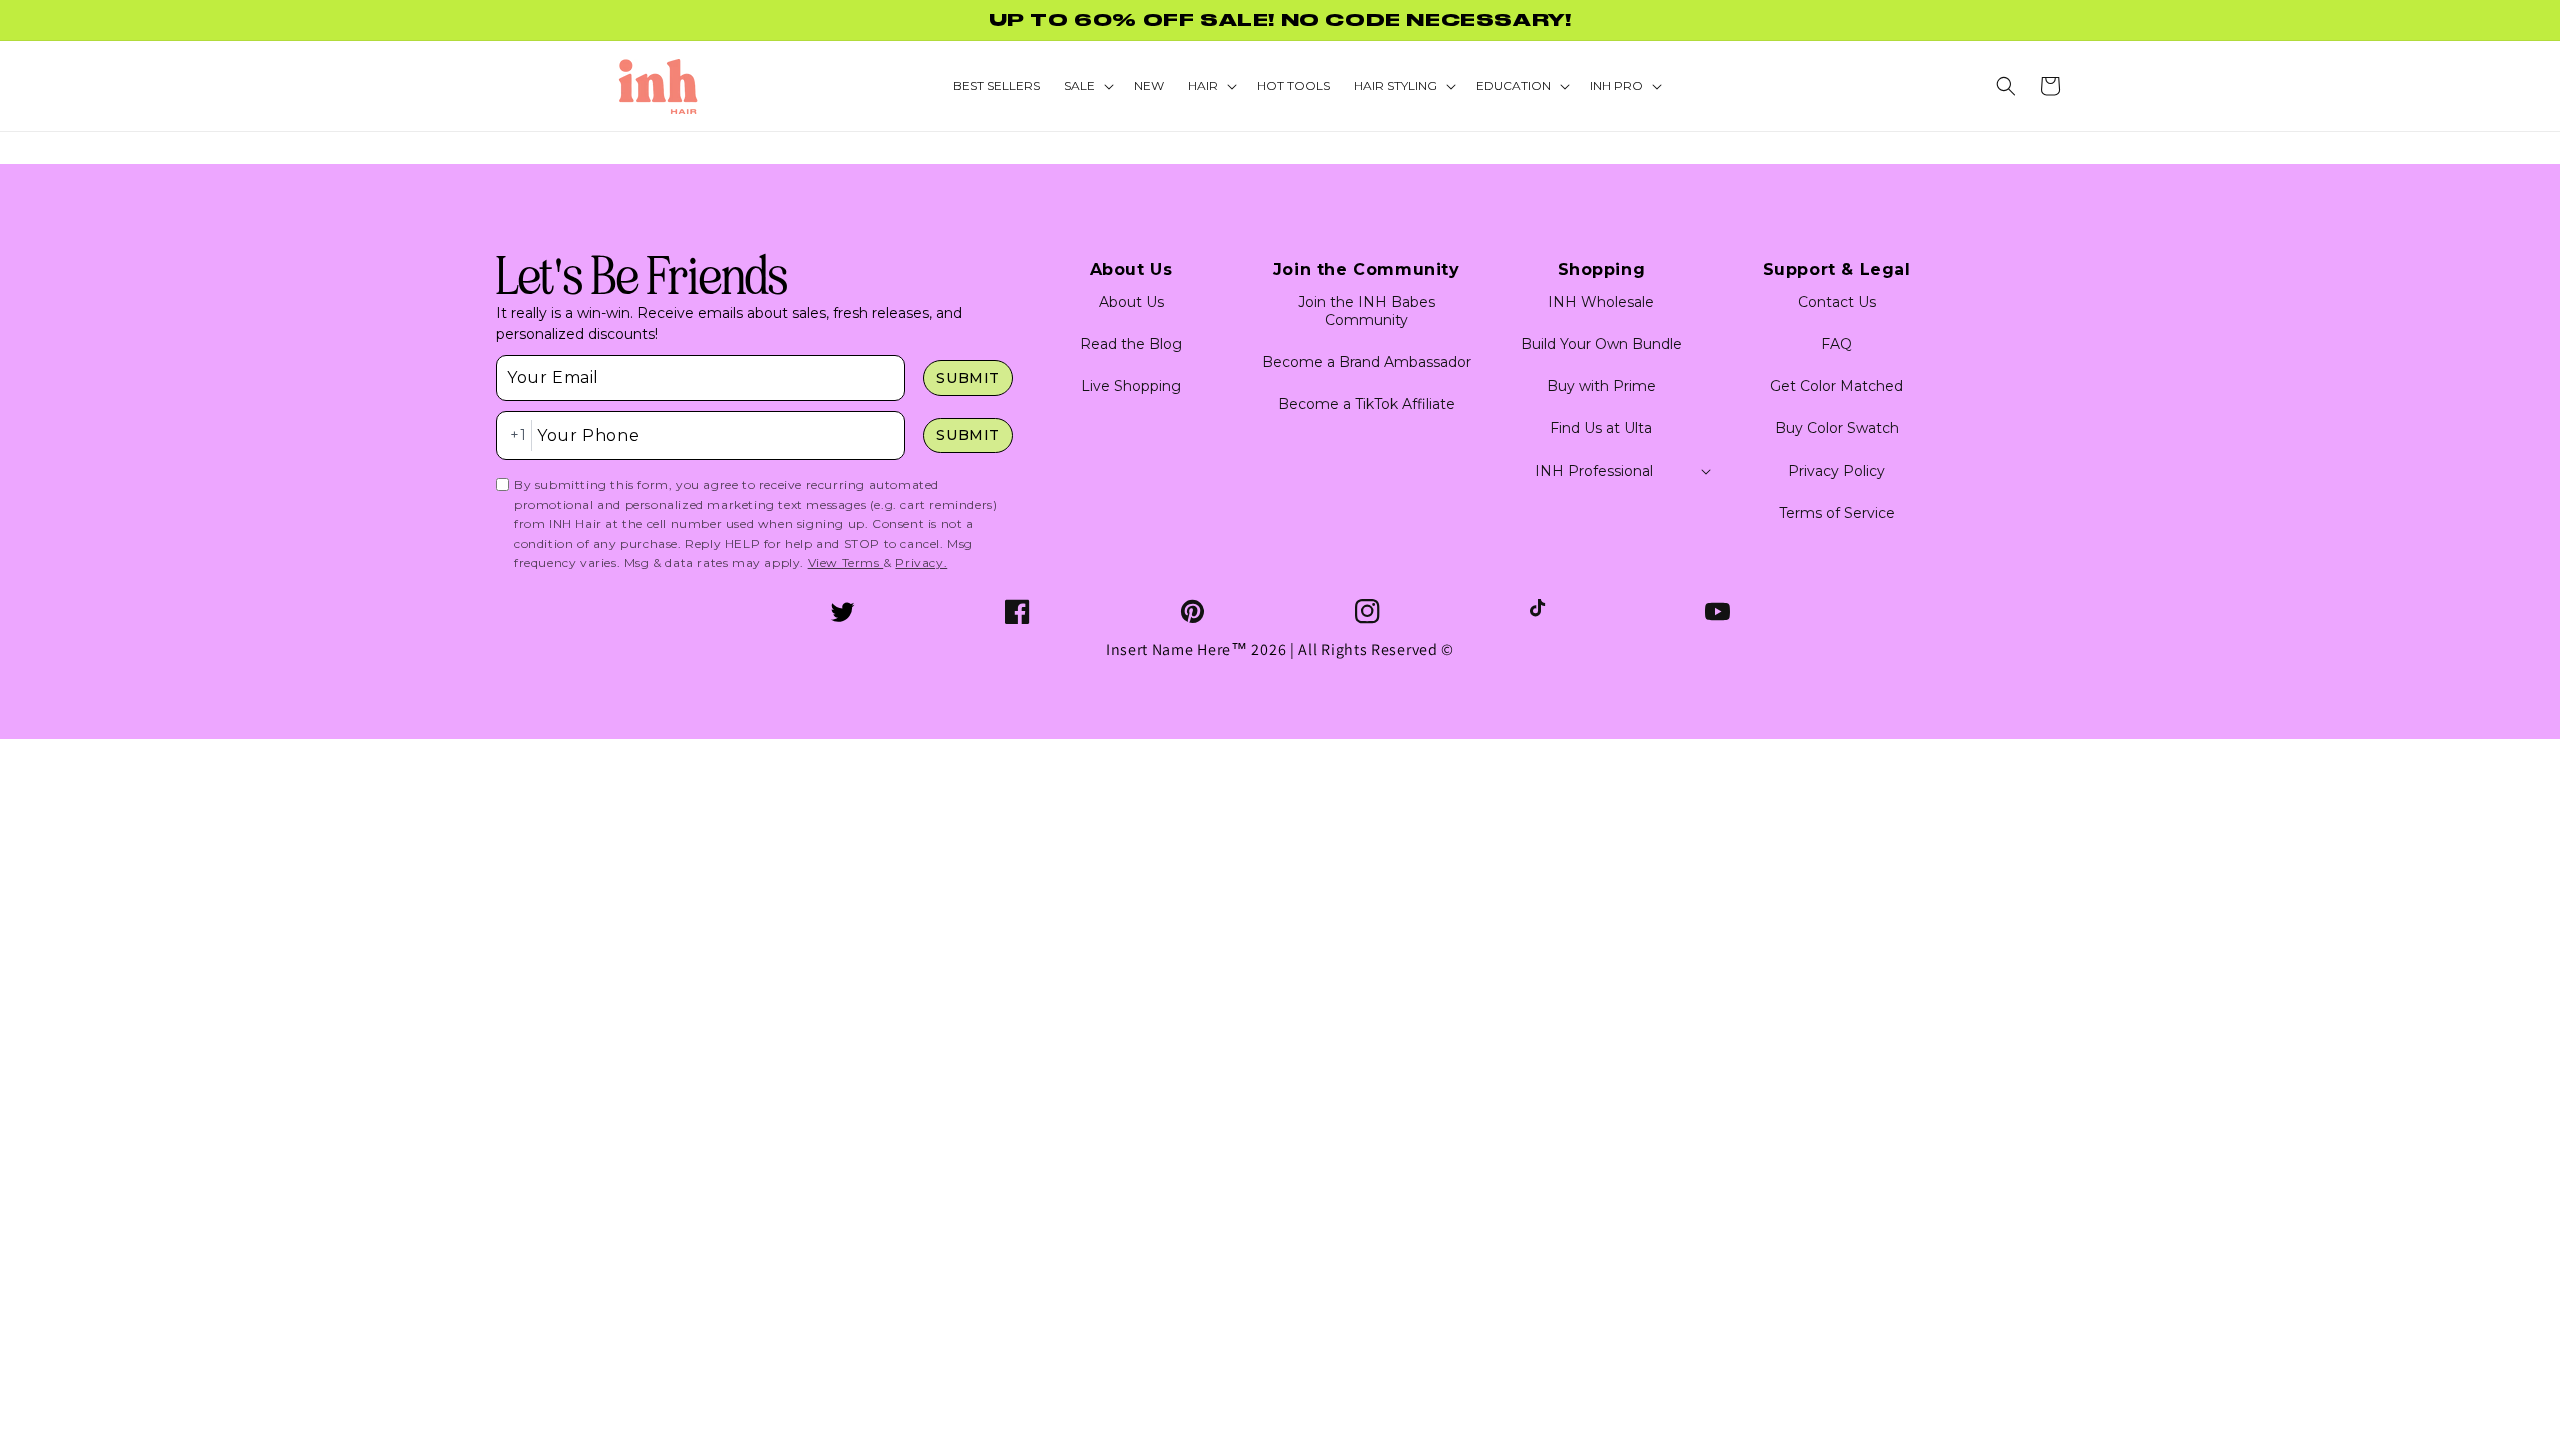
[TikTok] (1542, 611)
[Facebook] (1017, 611)
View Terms (846, 562)
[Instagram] (1367, 611)
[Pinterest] (1192, 611)
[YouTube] (1717, 611)
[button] (2006, 86)
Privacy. (921, 562)
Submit (968, 378)
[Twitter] (842, 611)
